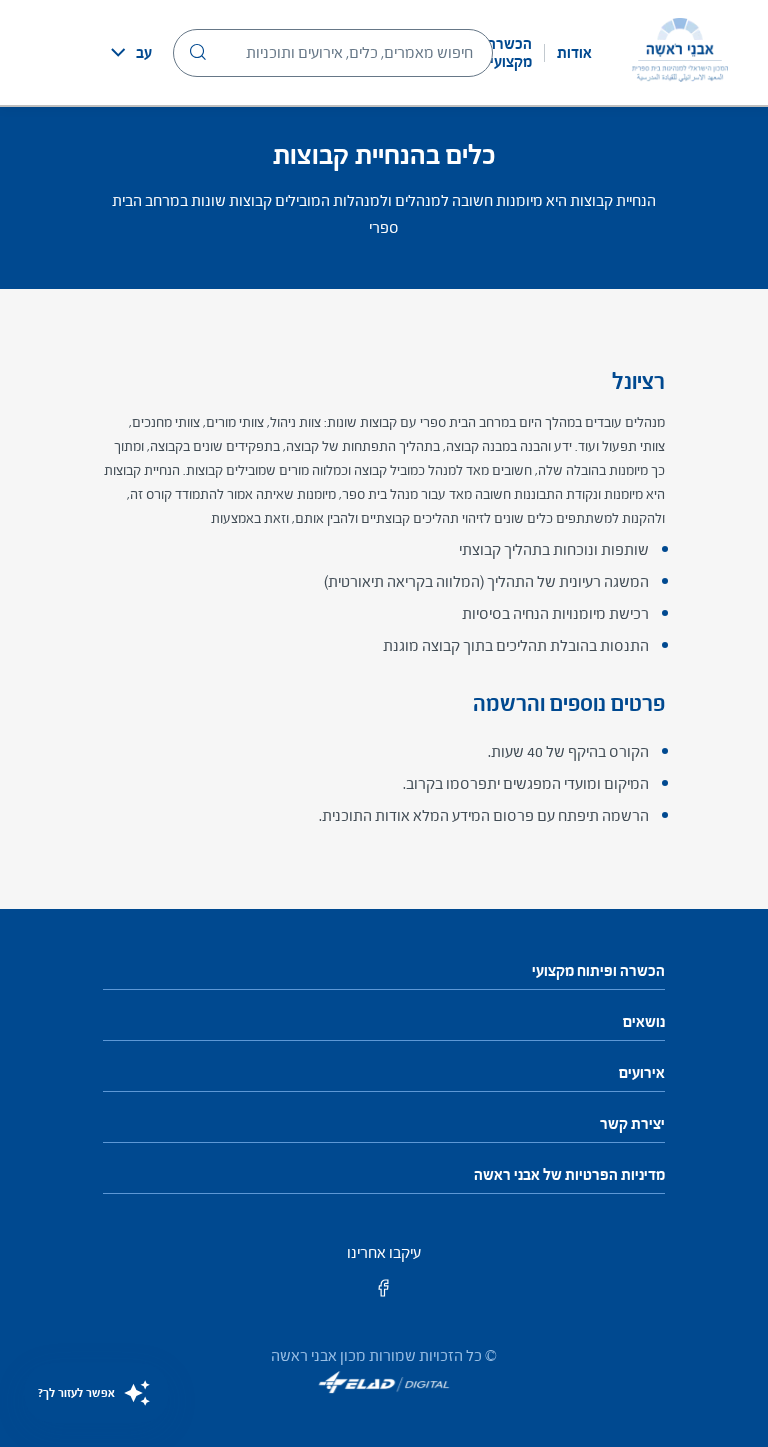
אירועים (642, 1073)
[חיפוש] (198, 52)
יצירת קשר (632, 1124)
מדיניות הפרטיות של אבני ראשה (569, 1175)
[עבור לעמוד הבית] (680, 52)
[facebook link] (384, 1294)
